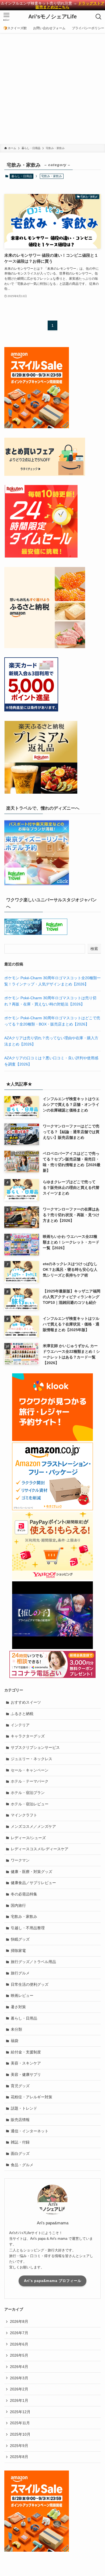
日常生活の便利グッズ (30, 1984)
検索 (94, 949)
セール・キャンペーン (30, 1770)
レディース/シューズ (28, 1838)
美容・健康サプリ (26, 2074)
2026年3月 (19, 2378)
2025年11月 (20, 2423)
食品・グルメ (22, 2165)
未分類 (16, 2029)
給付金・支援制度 (26, 2052)
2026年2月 (19, 2389)
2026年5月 (19, 2355)
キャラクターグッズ (28, 1736)
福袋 (15, 2041)
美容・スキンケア (26, 2063)
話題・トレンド (24, 2108)
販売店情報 (20, 2120)
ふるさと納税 (22, 1714)
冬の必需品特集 (24, 1894)
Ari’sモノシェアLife (52, 17)
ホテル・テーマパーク (30, 1781)
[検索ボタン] (99, 17)
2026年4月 (19, 2367)
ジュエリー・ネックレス (31, 1759)
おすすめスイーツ (26, 1702)
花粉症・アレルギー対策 (31, 2097)
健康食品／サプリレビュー (33, 1883)
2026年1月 (19, 2400)
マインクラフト (24, 1815)
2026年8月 (19, 2321)
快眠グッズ (20, 1939)
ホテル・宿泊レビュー (30, 1804)
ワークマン (20, 1860)
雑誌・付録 (20, 2142)
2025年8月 (19, 2457)
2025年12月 (20, 2412)
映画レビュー (22, 1996)
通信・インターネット (30, 2131)
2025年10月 (20, 2434)
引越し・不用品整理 (28, 1928)
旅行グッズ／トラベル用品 (33, 1962)
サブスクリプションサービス (35, 1747)
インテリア (20, 1725)
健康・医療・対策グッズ (31, 1872)
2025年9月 (19, 2446)
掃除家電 (18, 1951)
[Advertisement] (52, 88)
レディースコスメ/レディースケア (40, 1849)
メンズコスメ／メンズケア (33, 1826)
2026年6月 (19, 2344)
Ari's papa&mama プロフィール (53, 2281)
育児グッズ (20, 2086)
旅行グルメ (20, 1973)
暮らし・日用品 (22, 176)
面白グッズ (20, 2153)
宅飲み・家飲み (24, 1917)
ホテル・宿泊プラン (28, 1793)
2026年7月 (19, 2333)
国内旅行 (18, 1905)
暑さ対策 (18, 2007)
